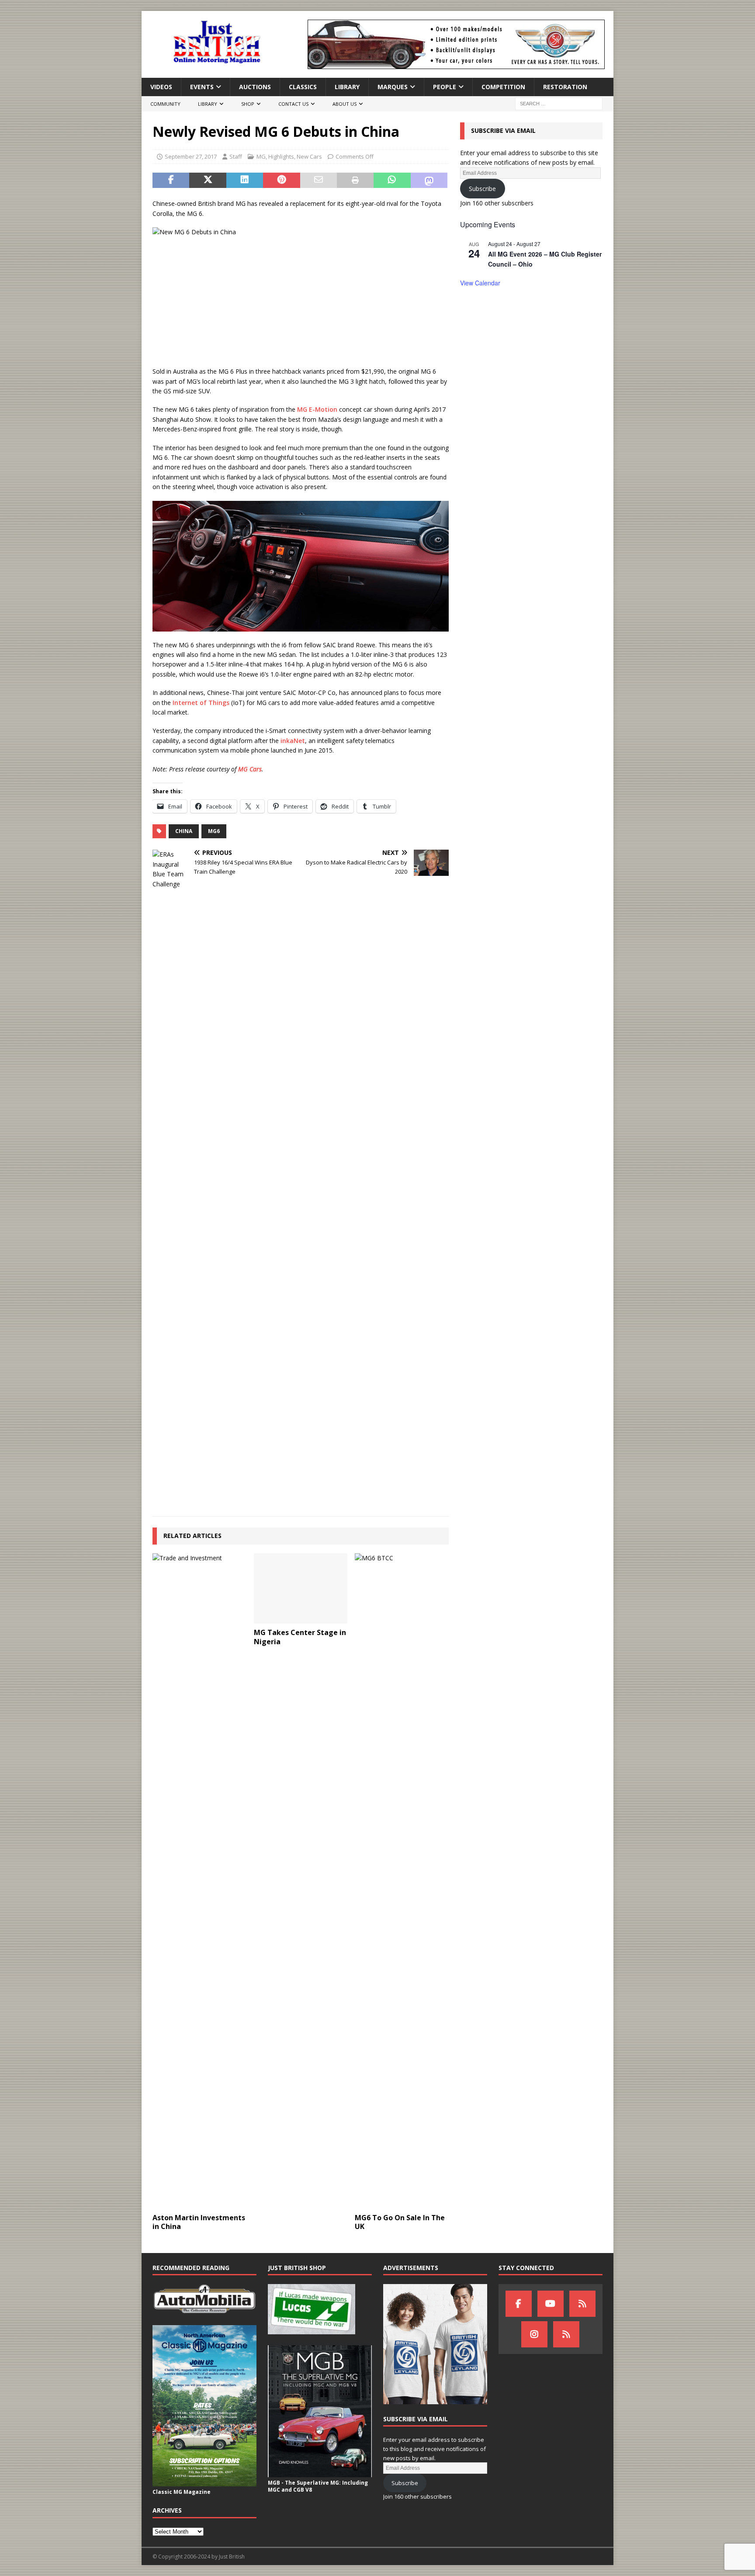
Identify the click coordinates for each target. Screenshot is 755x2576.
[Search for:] (559, 103)
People (445, 87)
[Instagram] (534, 2334)
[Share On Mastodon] (429, 181)
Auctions (255, 87)
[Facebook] (519, 2304)
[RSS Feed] (566, 2334)
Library (347, 87)
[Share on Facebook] (171, 181)
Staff (236, 156)
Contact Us (293, 104)
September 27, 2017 (191, 156)
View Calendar (480, 283)
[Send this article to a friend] (319, 181)
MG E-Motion (317, 409)
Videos (161, 87)
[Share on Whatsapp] (392, 181)
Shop (248, 104)
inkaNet (293, 741)
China (184, 831)
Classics (303, 87)
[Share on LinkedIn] (245, 181)
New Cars (309, 156)
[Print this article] (355, 181)
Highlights (281, 156)
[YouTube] (551, 2304)
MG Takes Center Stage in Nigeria (300, 1637)
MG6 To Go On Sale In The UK (400, 2222)
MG (261, 156)
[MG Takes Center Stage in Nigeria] (301, 1588)
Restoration (565, 87)
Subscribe (482, 189)
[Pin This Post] (281, 181)
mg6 (214, 831)
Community (165, 104)
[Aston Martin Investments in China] (199, 1881)
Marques (393, 87)
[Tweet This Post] (208, 181)
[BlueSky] (582, 2304)
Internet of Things (201, 703)
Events (202, 87)
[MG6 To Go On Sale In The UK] (402, 1881)
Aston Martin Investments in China (199, 2222)
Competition (503, 87)
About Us (345, 104)
